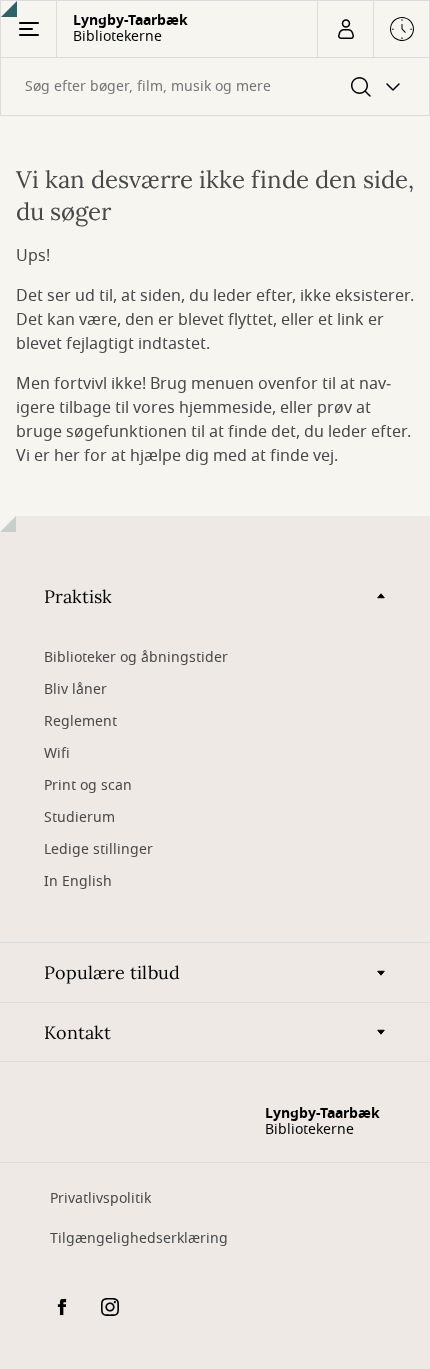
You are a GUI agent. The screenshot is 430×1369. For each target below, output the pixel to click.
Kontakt (77, 1032)
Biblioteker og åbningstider (136, 657)
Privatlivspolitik (100, 1198)
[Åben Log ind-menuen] (345, 29)
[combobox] (215, 86)
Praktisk (78, 596)
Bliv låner (75, 689)
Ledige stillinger (98, 849)
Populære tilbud (112, 972)
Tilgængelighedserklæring (139, 1238)
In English (78, 881)
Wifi (57, 753)
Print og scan (88, 785)
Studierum (79, 817)
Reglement (80, 721)
